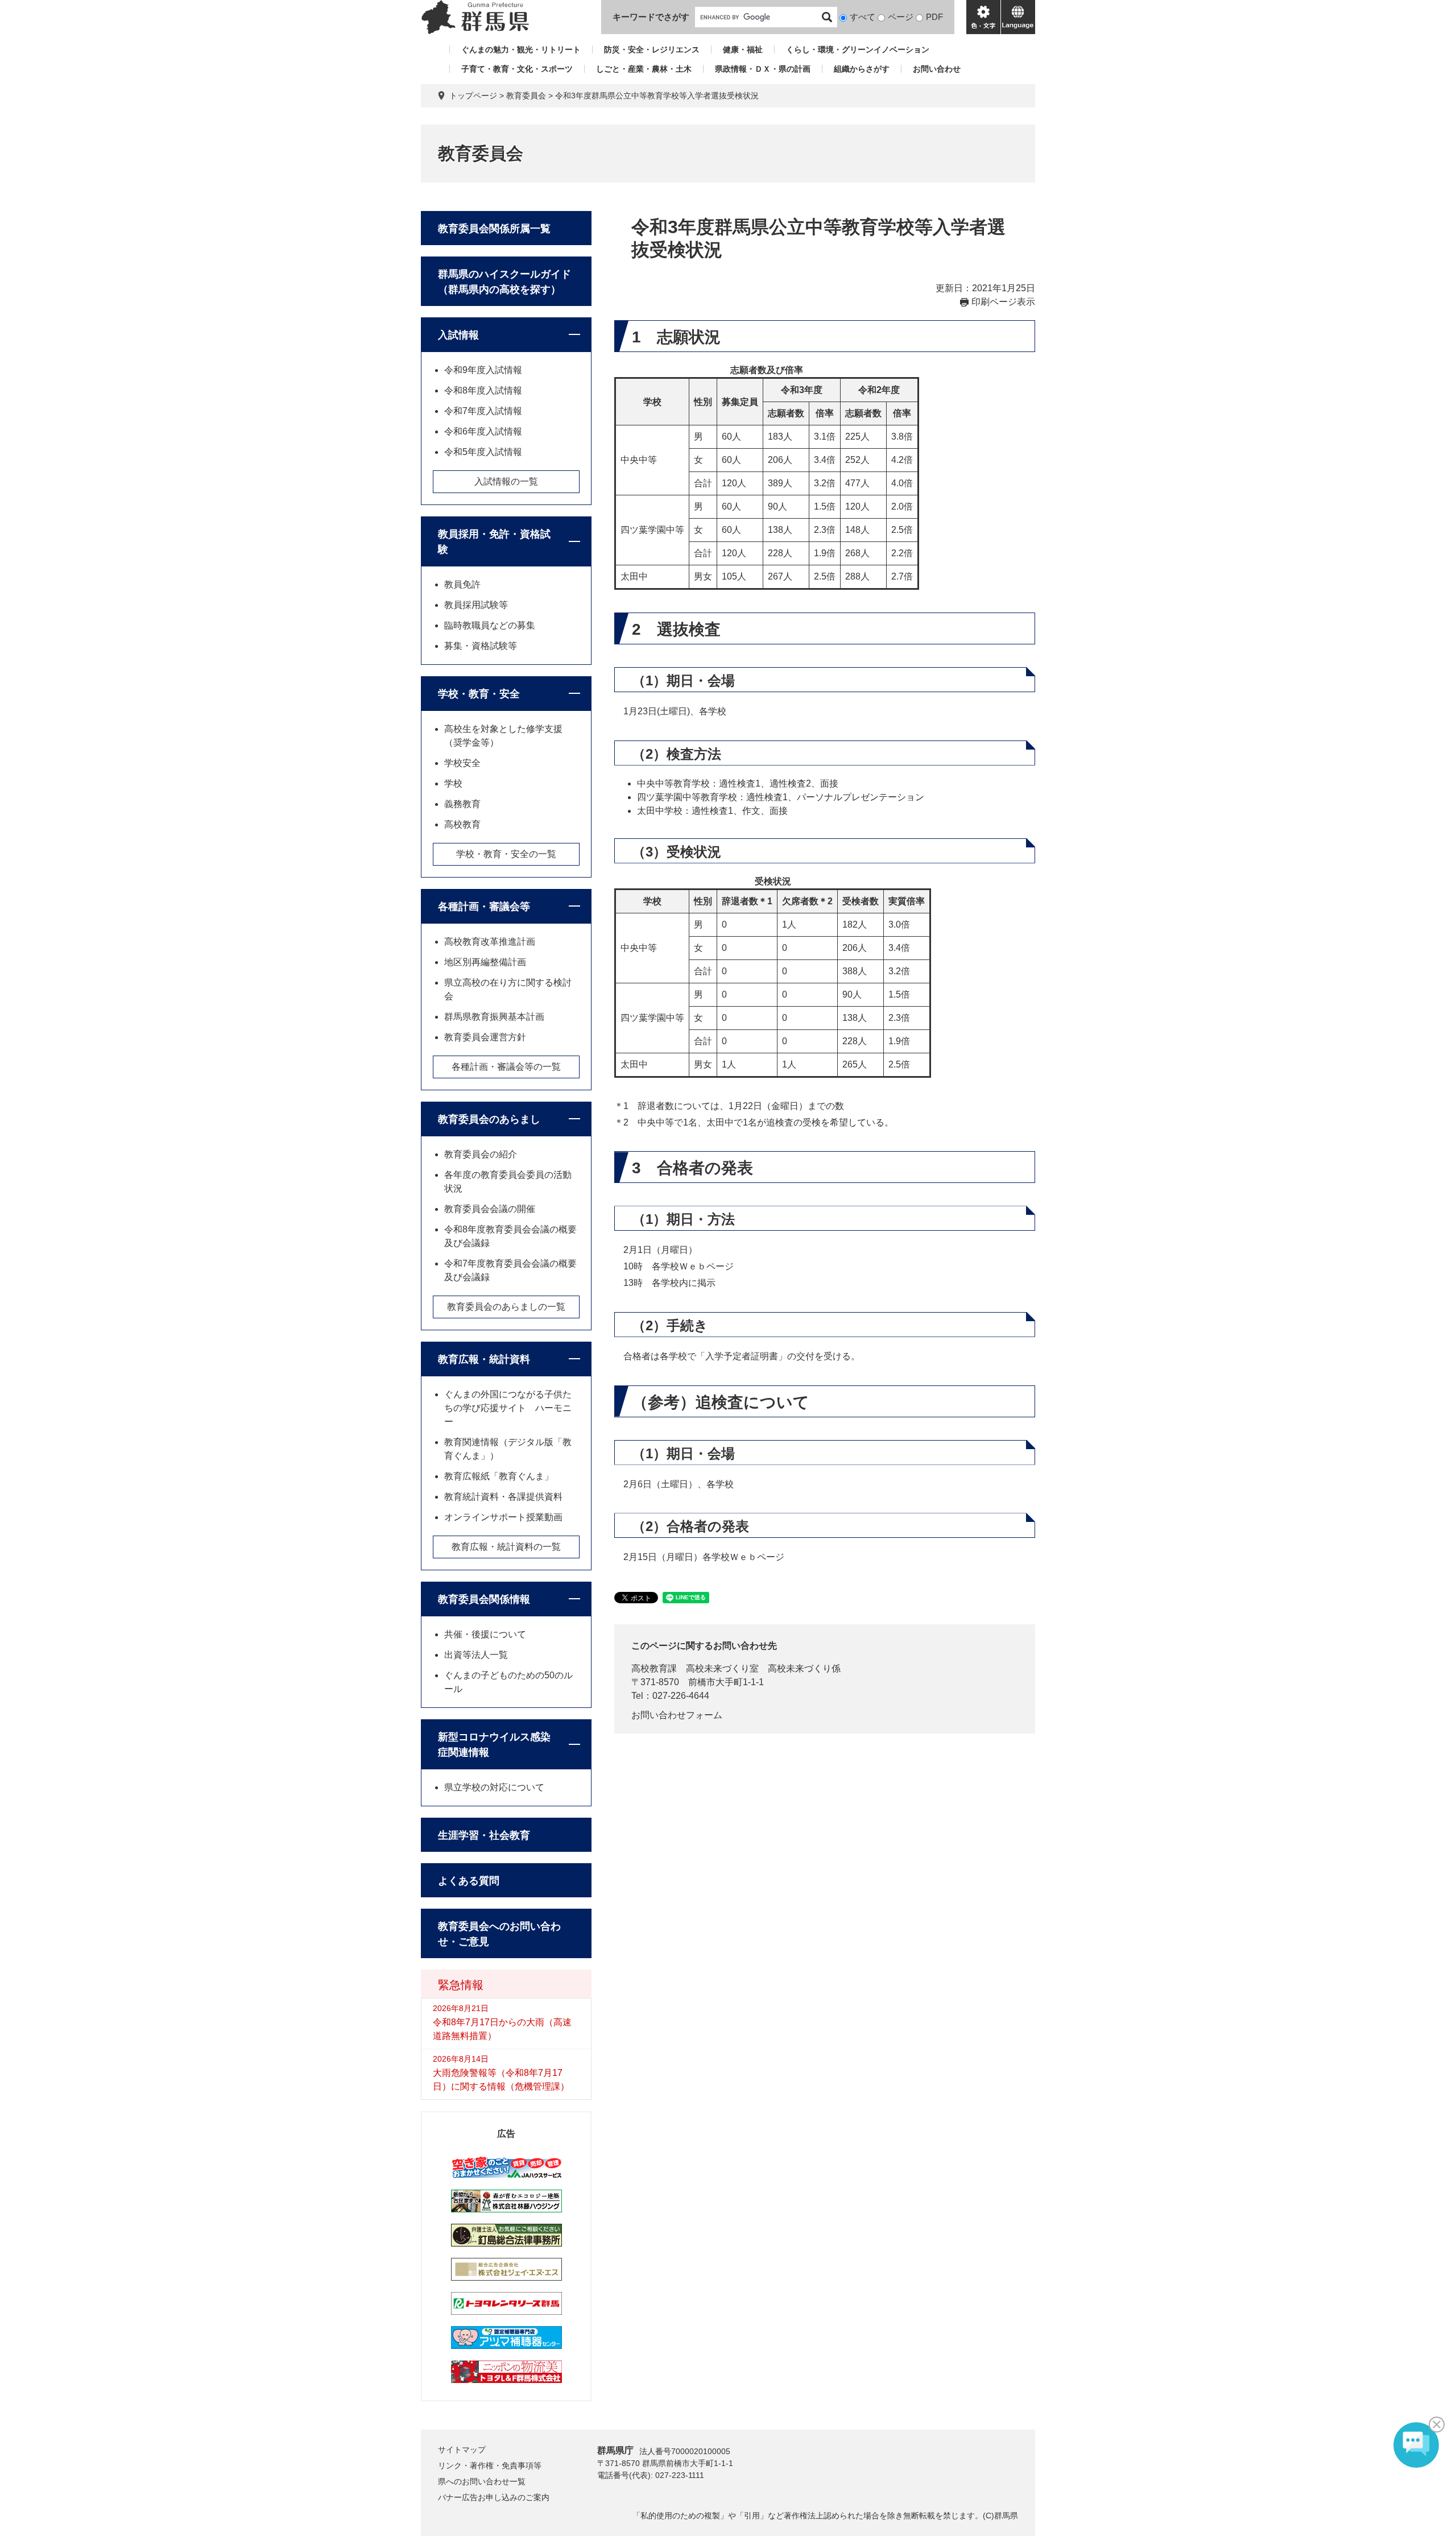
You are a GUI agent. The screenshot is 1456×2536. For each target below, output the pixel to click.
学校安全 (462, 763)
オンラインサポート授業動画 (503, 1517)
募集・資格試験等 (481, 646)
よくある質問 (469, 1881)
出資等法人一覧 (476, 1655)
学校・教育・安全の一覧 (506, 854)
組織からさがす (862, 69)
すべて (863, 17)
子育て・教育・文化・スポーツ (517, 69)
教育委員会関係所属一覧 (494, 229)
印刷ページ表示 (1003, 302)
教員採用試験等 (476, 605)
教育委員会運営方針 (485, 1037)
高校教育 (462, 824)
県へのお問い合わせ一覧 (482, 2481)
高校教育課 (654, 1668)
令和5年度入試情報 (483, 452)
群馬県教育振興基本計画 (494, 1017)
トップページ (473, 96)
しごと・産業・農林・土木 (644, 69)
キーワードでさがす (651, 17)
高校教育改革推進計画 (490, 942)
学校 (453, 783)
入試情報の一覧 (506, 481)
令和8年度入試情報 (483, 390)
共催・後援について (485, 1634)
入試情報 (458, 335)
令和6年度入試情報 (483, 431)
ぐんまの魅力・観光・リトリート (521, 49)
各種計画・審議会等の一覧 (506, 1067)
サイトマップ (462, 2450)
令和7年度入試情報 (483, 411)
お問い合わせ (937, 69)
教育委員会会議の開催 (490, 1209)
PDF (934, 17)
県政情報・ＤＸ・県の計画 (763, 69)
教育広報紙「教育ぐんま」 (499, 1476)
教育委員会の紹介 (481, 1154)
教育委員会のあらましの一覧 (506, 1307)
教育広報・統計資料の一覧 (506, 1547)
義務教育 (462, 804)
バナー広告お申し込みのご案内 (494, 2497)
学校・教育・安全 (479, 694)
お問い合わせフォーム (677, 1715)
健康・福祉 (743, 49)
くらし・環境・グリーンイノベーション (858, 49)
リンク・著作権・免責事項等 (490, 2465)
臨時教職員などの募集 (490, 625)
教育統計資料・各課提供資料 (503, 1497)
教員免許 (462, 584)
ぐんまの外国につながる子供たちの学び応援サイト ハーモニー (508, 1408)
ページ (901, 17)
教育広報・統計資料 (484, 1359)
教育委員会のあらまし (489, 1119)
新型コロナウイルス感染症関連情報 (494, 1745)
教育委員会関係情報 (484, 1599)
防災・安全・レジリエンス (652, 49)
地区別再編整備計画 (485, 962)
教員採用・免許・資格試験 (494, 542)
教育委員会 (526, 96)
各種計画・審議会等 (484, 907)
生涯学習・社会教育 (484, 1835)
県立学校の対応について (494, 1787)
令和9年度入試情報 (483, 370)
